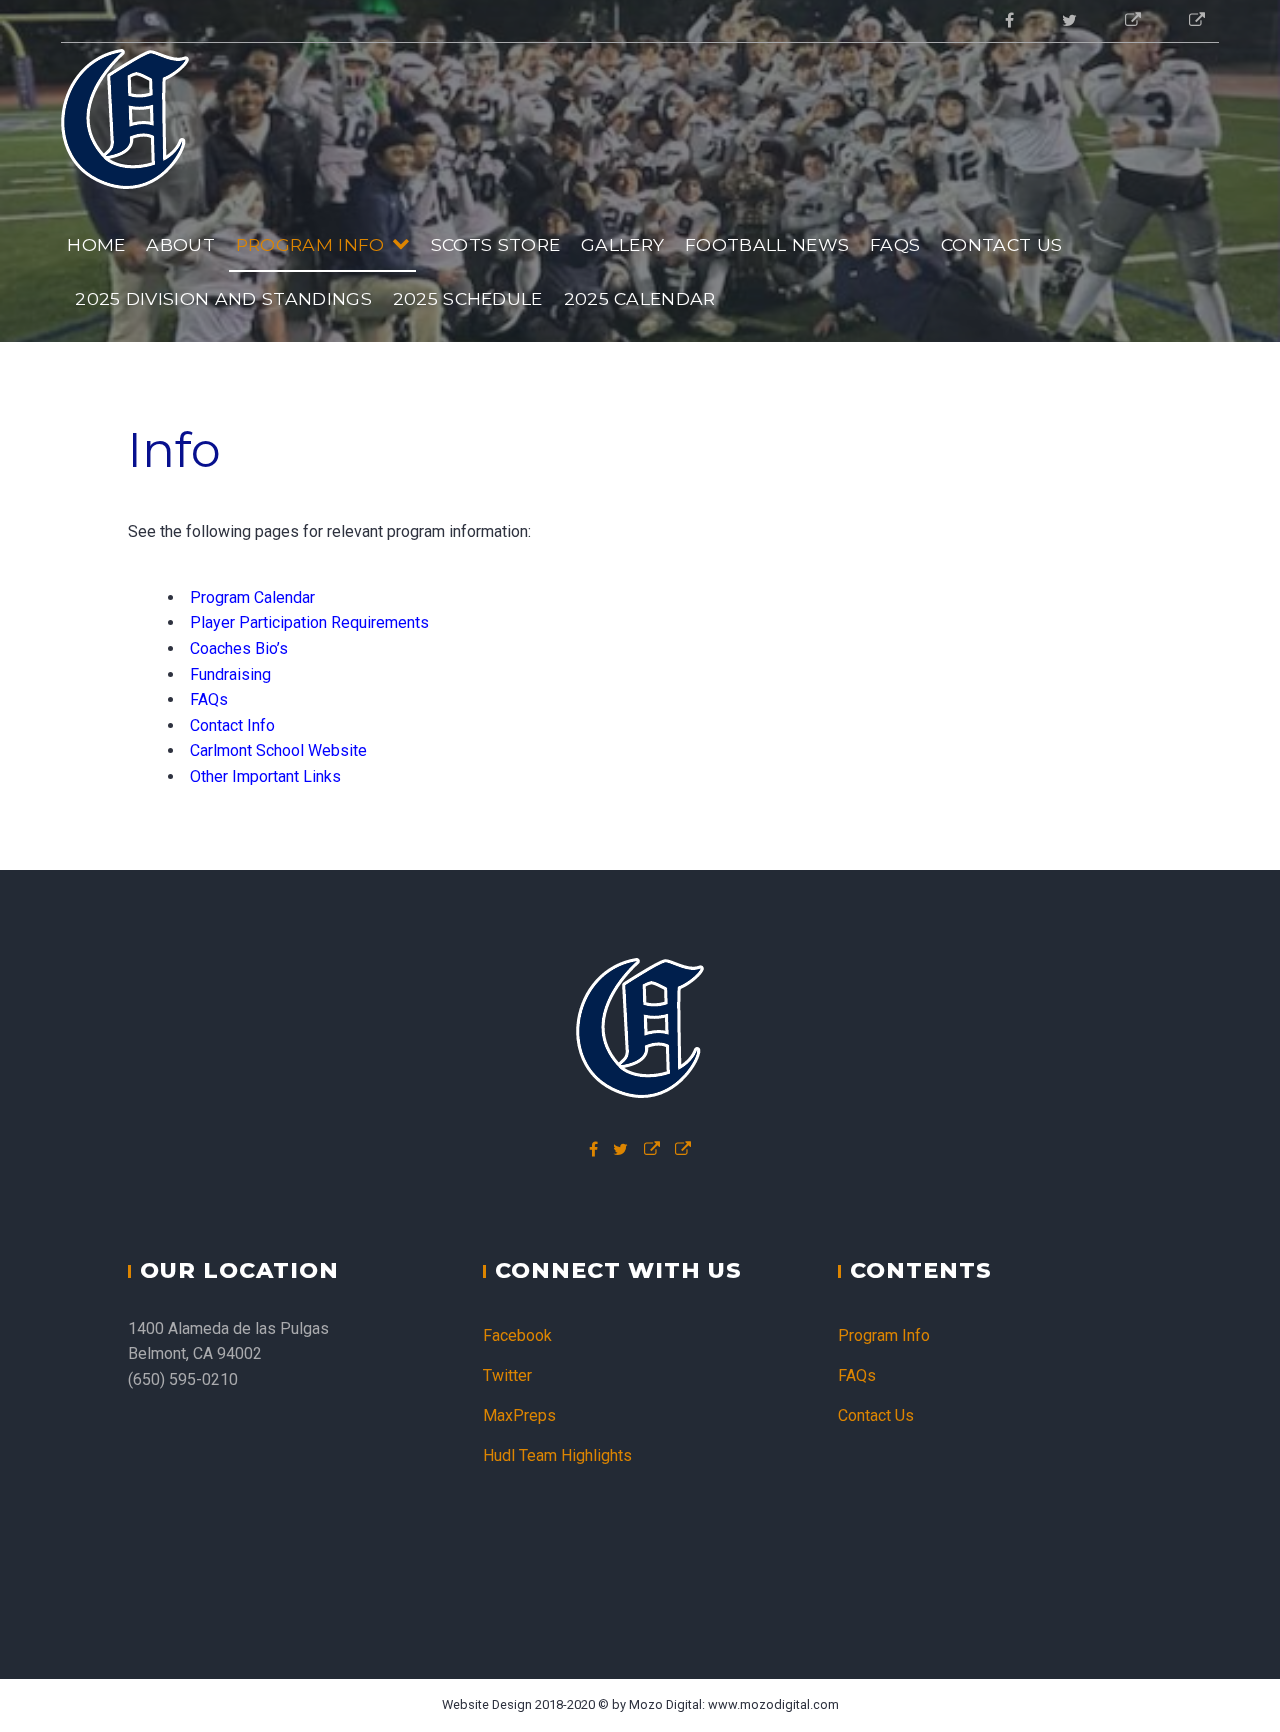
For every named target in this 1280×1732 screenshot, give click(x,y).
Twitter (507, 1375)
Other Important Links (265, 776)
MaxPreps (519, 1415)
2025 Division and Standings (223, 298)
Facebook (517, 1335)
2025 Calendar (640, 298)
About (180, 244)
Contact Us (1001, 244)
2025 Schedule (468, 298)
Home (96, 244)
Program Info (310, 244)
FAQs (895, 244)
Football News (767, 244)
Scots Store (496, 244)
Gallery (622, 244)
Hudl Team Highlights (557, 1455)
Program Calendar (252, 597)
